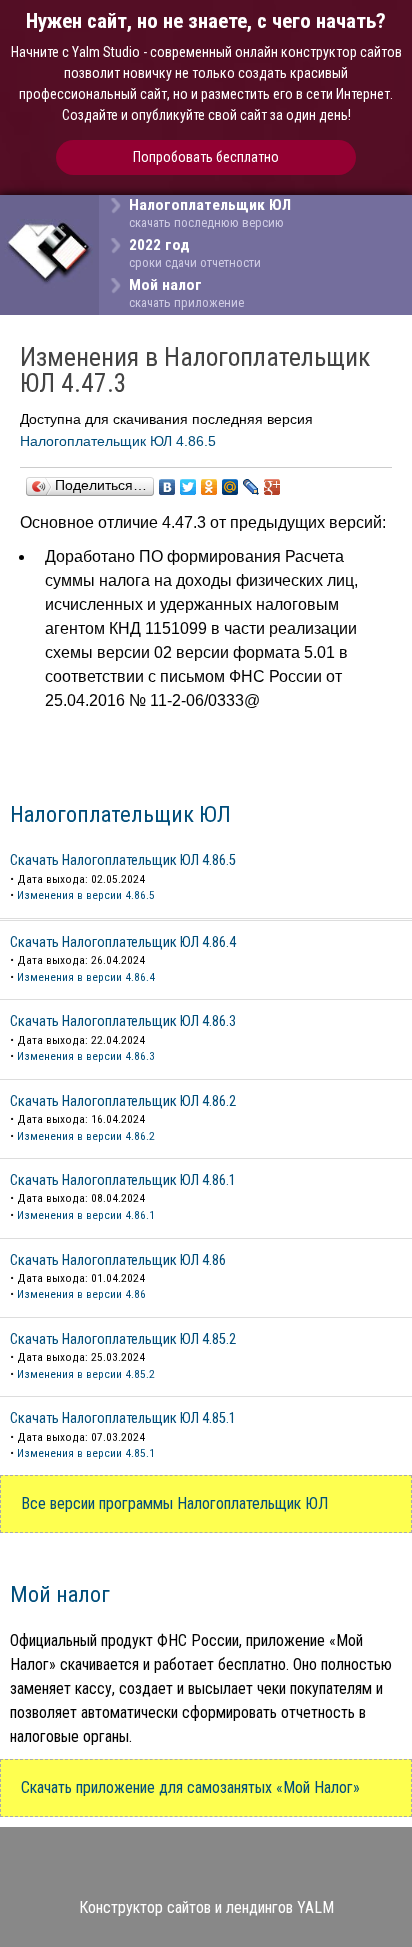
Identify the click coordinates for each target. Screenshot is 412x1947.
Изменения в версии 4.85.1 (86, 1453)
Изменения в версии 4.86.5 (86, 895)
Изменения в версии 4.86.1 (86, 1215)
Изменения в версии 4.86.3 (86, 1056)
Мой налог (60, 1594)
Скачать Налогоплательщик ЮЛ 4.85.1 (123, 1418)
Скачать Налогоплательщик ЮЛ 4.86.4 (123, 942)
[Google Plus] (272, 487)
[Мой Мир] (230, 487)
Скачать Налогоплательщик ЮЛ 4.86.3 (123, 1021)
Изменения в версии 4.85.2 (86, 1374)
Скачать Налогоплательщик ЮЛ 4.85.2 (123, 1339)
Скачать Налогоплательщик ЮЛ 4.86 (118, 1260)
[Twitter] (188, 487)
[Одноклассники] (209, 487)
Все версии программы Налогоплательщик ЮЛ (174, 1503)
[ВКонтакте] (167, 487)
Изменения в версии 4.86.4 (86, 977)
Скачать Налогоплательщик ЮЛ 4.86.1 (123, 1180)
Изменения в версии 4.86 (81, 1294)
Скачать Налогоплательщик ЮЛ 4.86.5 (123, 860)
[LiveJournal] (251, 487)
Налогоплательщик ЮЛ (120, 814)
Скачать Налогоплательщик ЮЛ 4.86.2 (123, 1101)
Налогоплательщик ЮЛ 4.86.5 (118, 441)
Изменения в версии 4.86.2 (86, 1136)
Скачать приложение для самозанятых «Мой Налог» (190, 1787)
